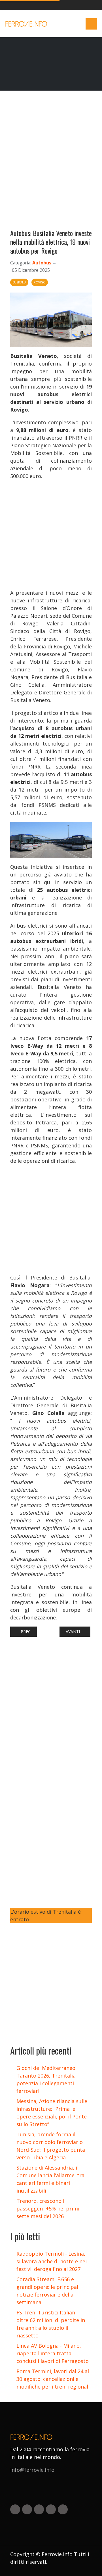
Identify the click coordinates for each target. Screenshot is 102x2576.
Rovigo (40, 282)
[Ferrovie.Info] (27, 24)
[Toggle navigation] (91, 24)
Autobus (42, 263)
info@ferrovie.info (32, 2470)
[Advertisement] (51, 162)
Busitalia (19, 282)
